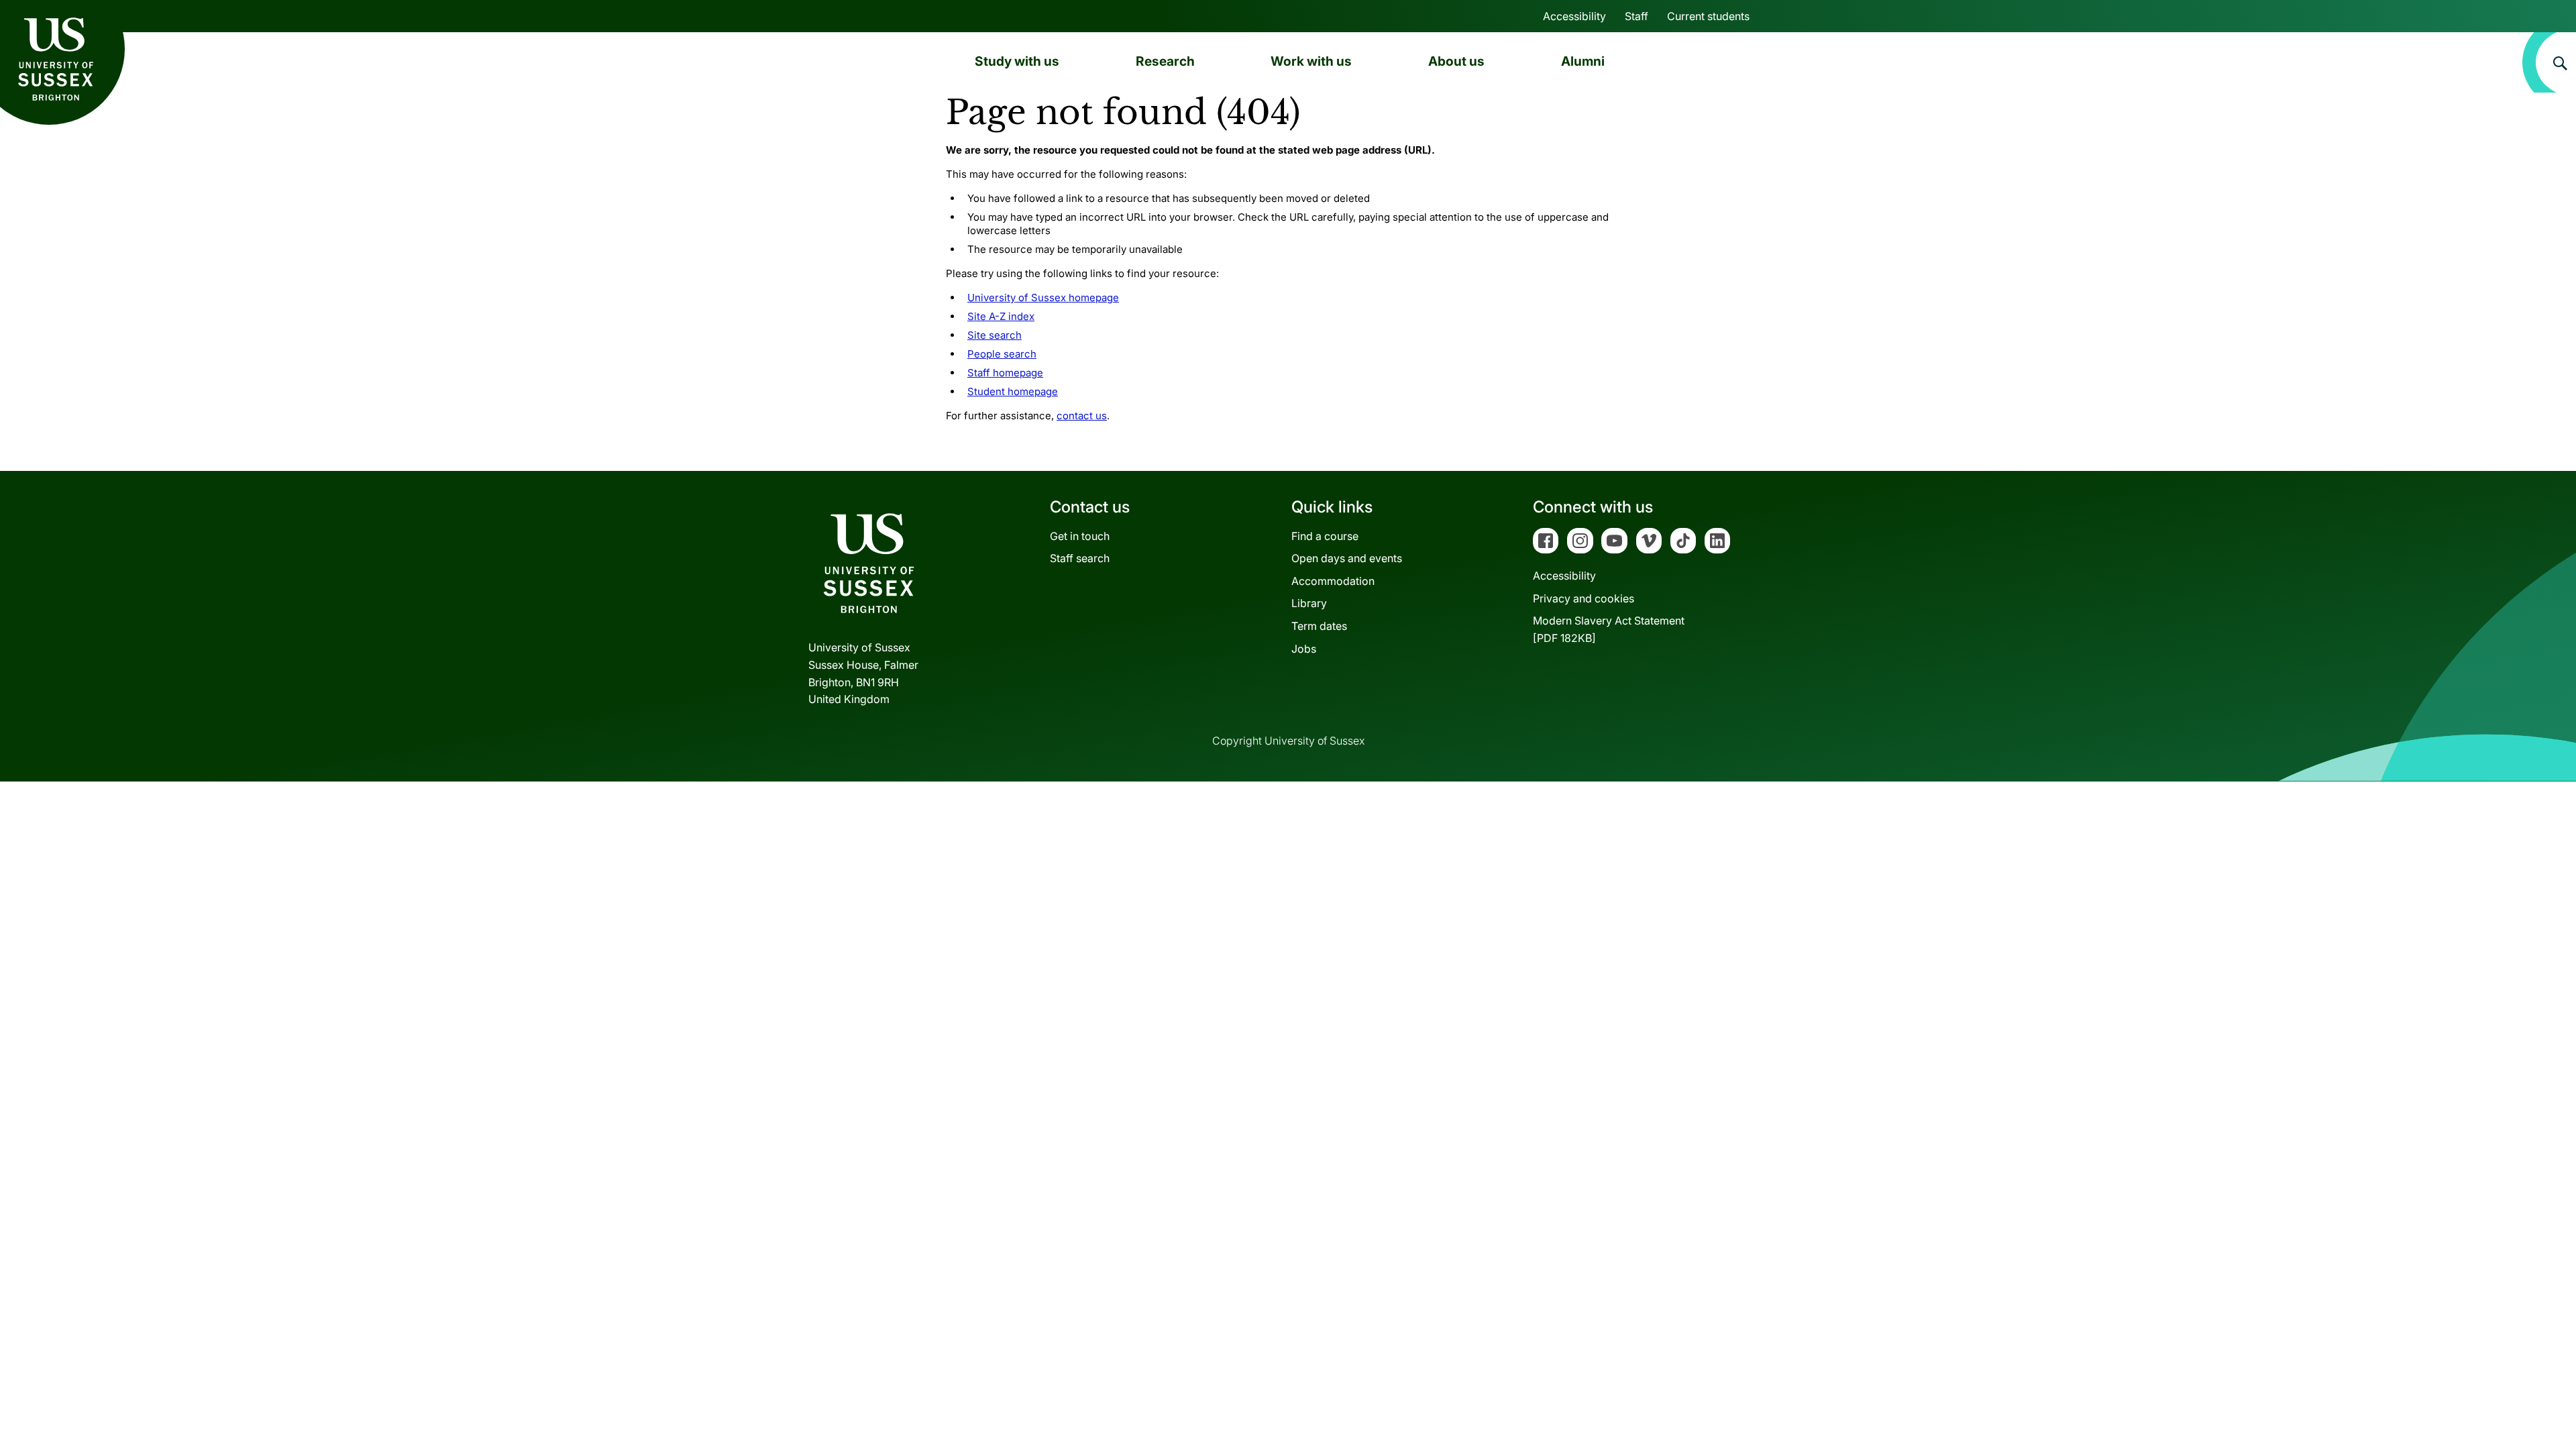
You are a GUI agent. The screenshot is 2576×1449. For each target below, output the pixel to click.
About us (1456, 61)
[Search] (2549, 62)
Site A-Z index (1001, 316)
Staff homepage (1005, 373)
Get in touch (1080, 536)
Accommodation (1333, 581)
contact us (1082, 416)
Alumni (1583, 61)
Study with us (1017, 61)
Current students (1708, 16)
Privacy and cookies (1584, 598)
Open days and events (1347, 558)
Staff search (1080, 558)
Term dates (1319, 626)
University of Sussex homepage (1043, 298)
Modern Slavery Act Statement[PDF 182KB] (1609, 629)
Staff (1636, 16)
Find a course (1325, 536)
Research (1165, 61)
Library (1309, 603)
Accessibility (1574, 16)
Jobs (1304, 649)
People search (1002, 354)
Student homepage (1013, 391)
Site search (995, 335)
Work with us (1311, 61)
